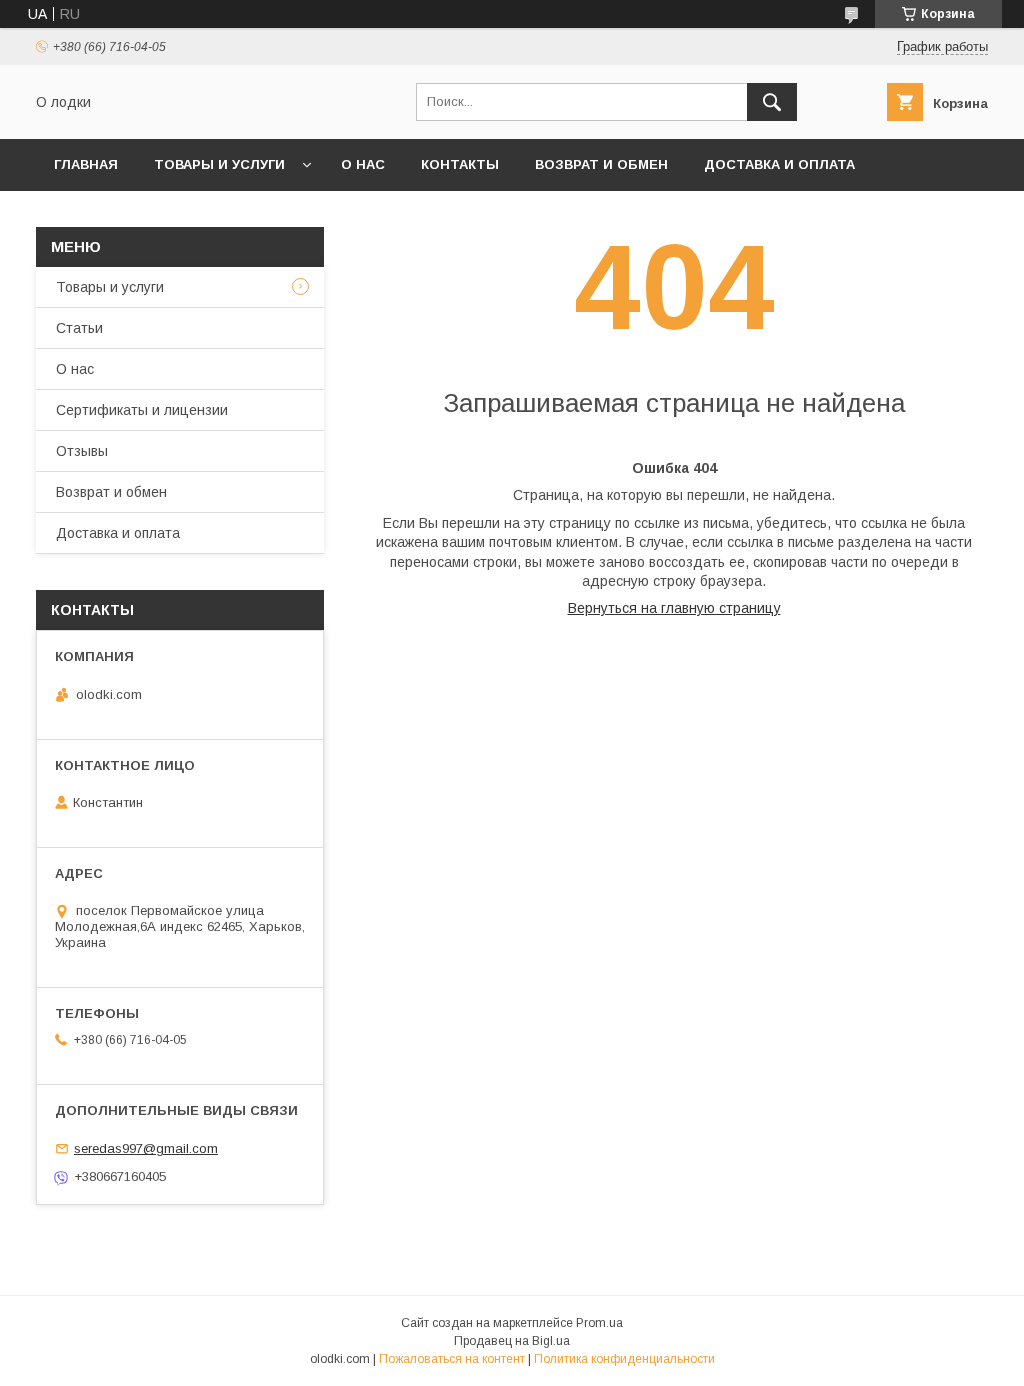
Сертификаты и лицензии (142, 410)
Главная (86, 164)
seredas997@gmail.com (146, 1148)
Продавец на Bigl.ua (512, 1341)
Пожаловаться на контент (452, 1359)
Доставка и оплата (779, 164)
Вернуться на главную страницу (674, 608)
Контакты (460, 164)
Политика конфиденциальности (624, 1359)
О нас (363, 164)
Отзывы (82, 451)
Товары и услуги (219, 164)
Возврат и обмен (601, 164)
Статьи (79, 328)
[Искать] (772, 102)
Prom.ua (599, 1323)
